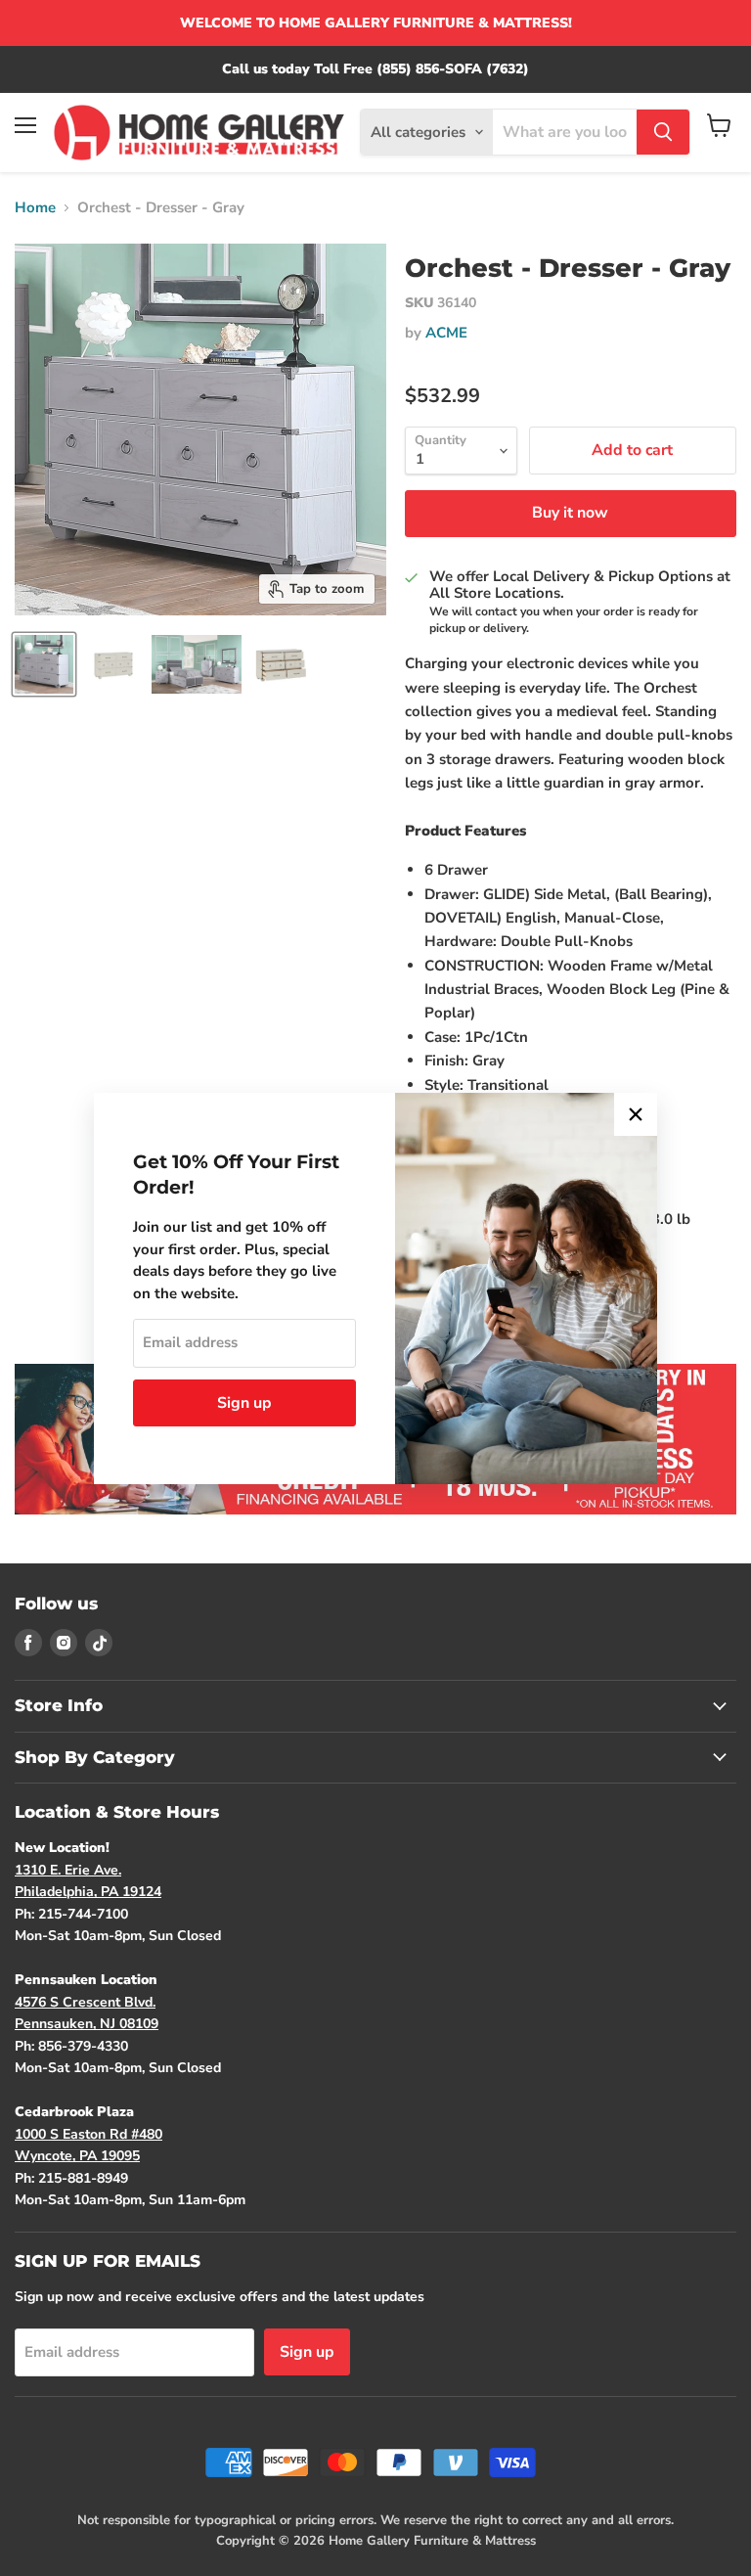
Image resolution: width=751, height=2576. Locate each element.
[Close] (636, 1114)
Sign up (244, 1403)
